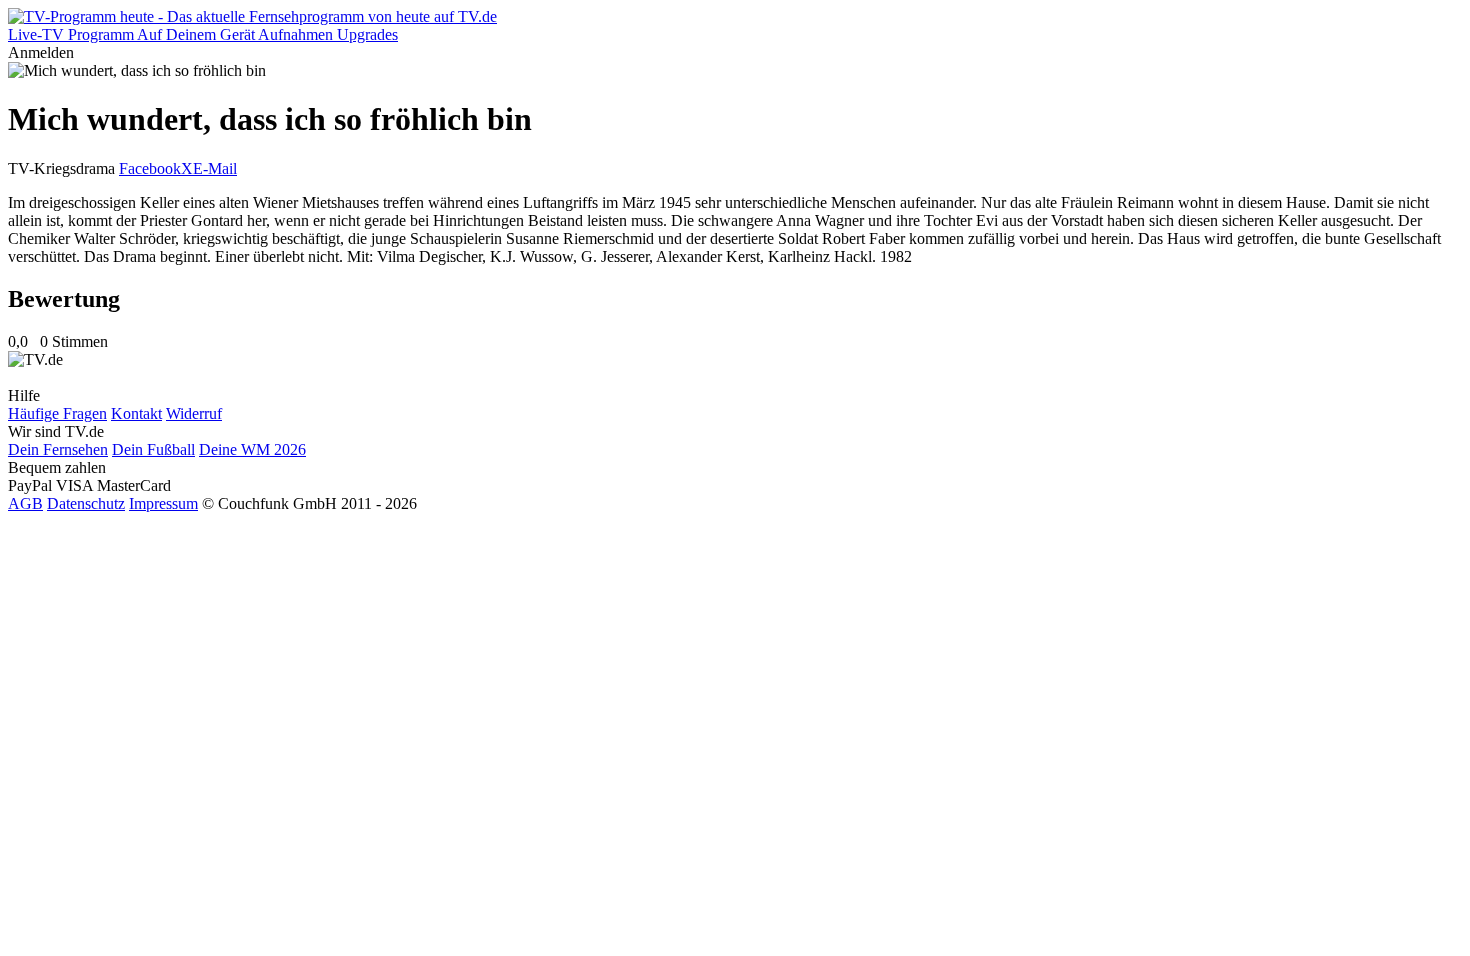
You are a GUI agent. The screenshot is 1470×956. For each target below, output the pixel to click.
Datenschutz (86, 503)
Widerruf (194, 413)
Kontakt (136, 413)
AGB (25, 503)
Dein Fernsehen (58, 449)
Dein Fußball (153, 449)
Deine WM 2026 (252, 449)
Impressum (163, 503)
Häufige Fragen (57, 413)
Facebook (150, 168)
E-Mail (215, 168)
